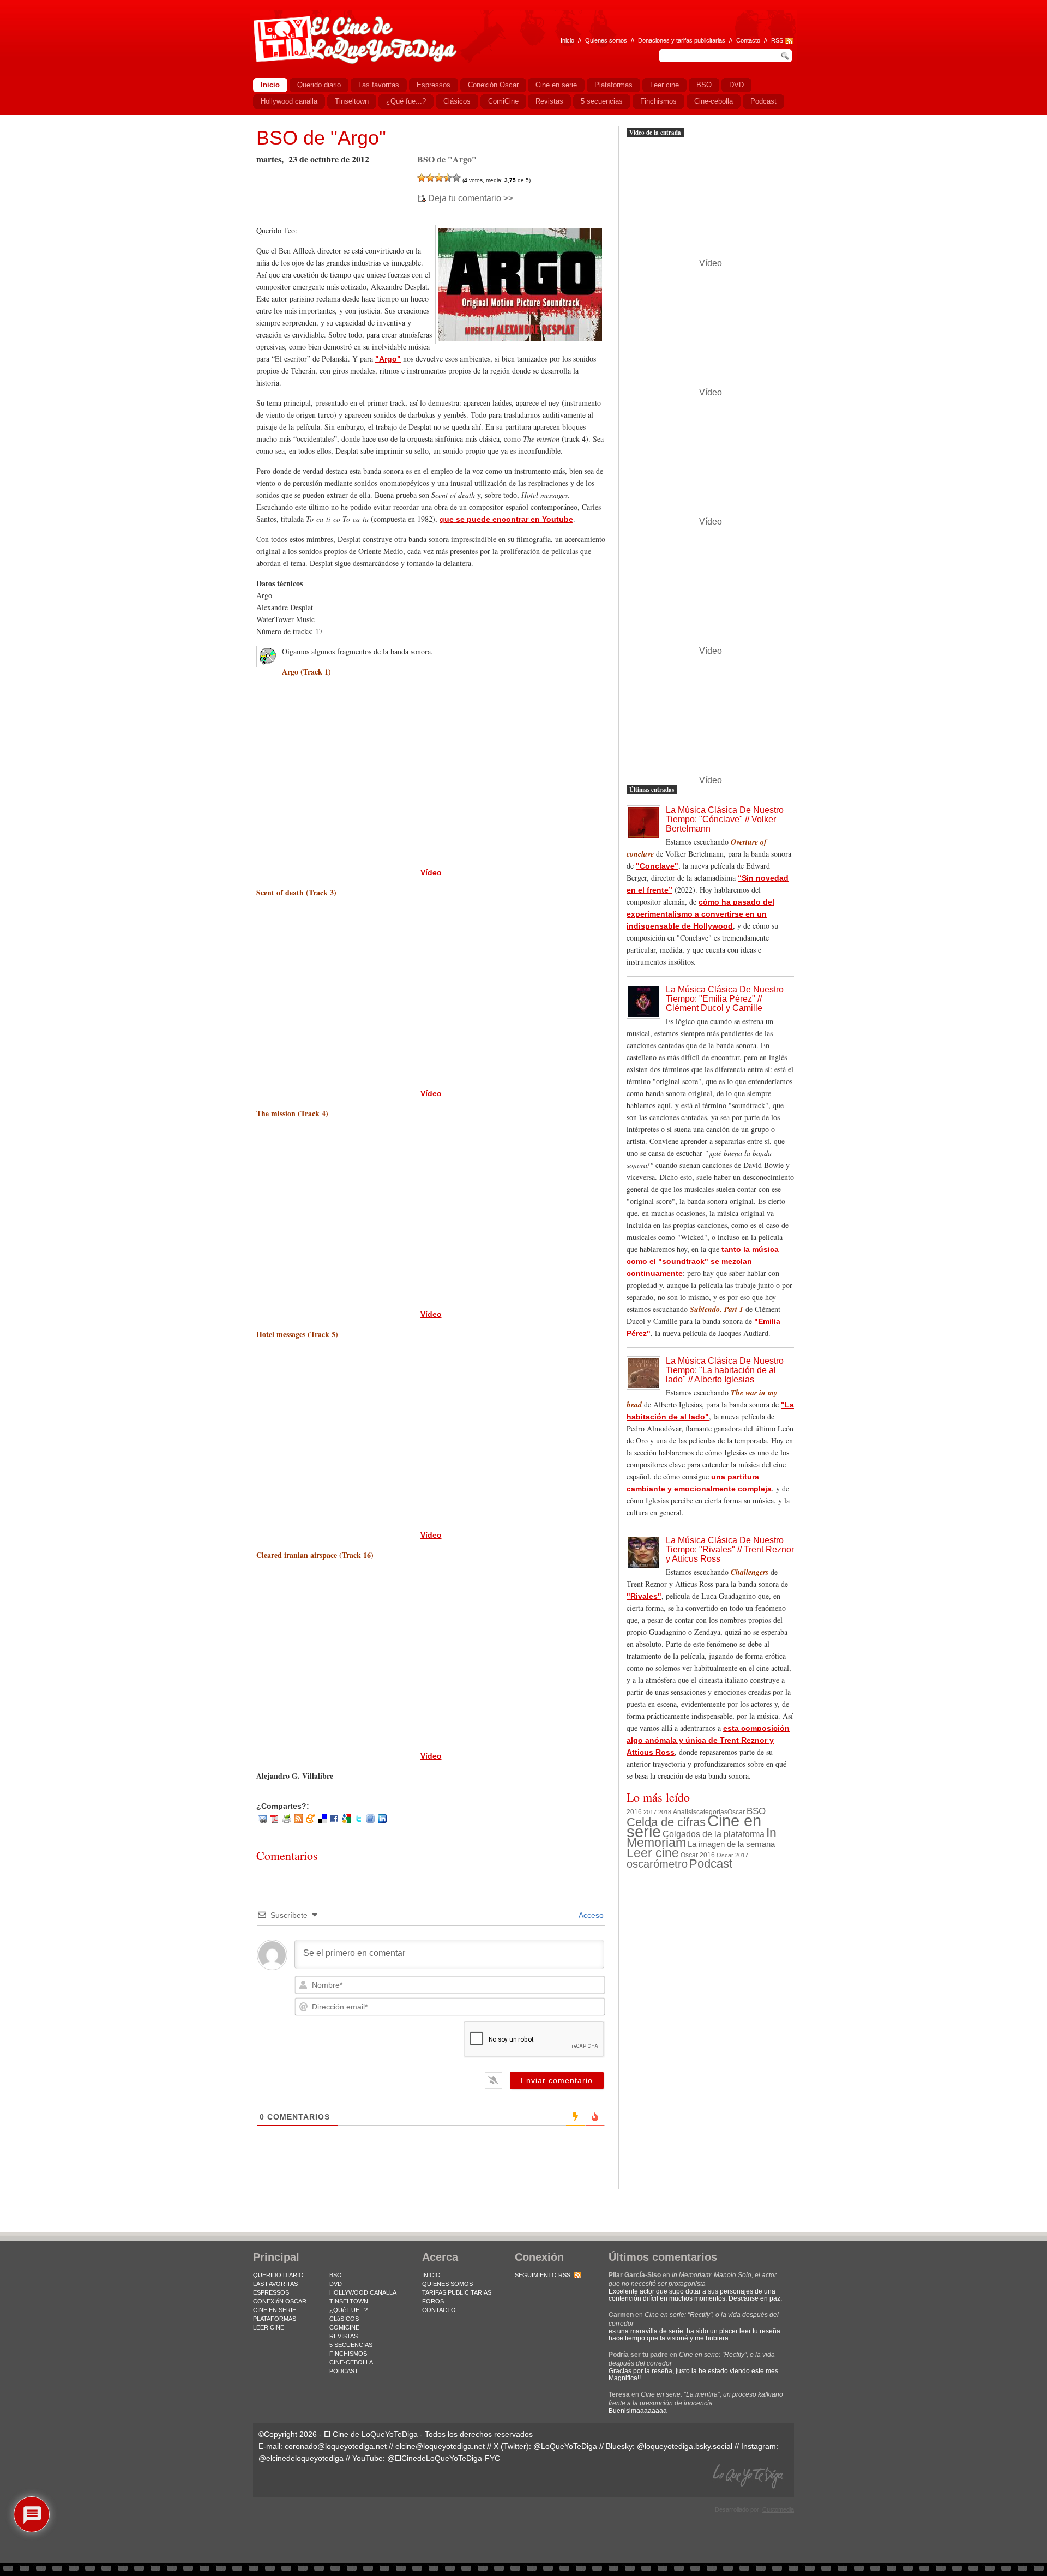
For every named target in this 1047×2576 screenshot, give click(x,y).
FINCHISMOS (348, 2354)
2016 (634, 1812)
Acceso (590, 1915)
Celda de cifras (666, 1822)
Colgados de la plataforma (714, 1834)
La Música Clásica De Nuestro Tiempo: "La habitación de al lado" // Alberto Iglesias (725, 1370)
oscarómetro (657, 1864)
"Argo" (388, 359)
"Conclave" (657, 866)
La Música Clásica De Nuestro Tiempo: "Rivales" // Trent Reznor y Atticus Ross (730, 1549)
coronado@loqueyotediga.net (336, 2446)
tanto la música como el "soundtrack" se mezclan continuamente (703, 1261)
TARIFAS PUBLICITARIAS (457, 2292)
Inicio (567, 40)
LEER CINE (269, 2327)
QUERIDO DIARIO (278, 2275)
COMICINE (344, 2327)
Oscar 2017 (732, 1855)
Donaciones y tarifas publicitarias (682, 40)
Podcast (711, 1864)
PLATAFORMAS (275, 2319)
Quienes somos (606, 40)
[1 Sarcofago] (422, 178)
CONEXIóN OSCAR (280, 2301)
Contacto (748, 40)
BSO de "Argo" (321, 138)
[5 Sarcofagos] (456, 178)
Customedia (778, 2509)
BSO (756, 1811)
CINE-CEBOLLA (351, 2362)
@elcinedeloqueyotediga (301, 2458)
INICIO (431, 2275)
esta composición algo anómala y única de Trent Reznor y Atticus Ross (708, 1740)
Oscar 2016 (698, 1855)
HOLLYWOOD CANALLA (363, 2292)
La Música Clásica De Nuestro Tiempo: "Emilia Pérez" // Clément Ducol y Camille (725, 999)
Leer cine (653, 1853)
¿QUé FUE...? (348, 2310)
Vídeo (431, 872)
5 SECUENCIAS (351, 2345)
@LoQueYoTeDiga (565, 2446)
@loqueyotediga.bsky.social (685, 2446)
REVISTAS (344, 2336)
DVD (336, 2284)
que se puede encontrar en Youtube (506, 519)
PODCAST (344, 2371)
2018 (665, 1812)
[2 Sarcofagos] (430, 178)
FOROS (433, 2301)
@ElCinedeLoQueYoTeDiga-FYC (444, 2458)
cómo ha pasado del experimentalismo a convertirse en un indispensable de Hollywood (700, 914)
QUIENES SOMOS (447, 2284)
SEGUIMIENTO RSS (543, 2275)
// (766, 40)
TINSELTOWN (349, 2301)
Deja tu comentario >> (471, 198)
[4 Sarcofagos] (448, 178)
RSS (777, 40)
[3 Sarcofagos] (439, 178)
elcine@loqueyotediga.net (440, 2446)
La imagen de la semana (731, 1844)
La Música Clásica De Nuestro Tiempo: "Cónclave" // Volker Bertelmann (725, 819)
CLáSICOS (344, 2319)
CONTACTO (439, 2310)
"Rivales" (644, 1596)
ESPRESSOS (271, 2292)
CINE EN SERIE (275, 2310)
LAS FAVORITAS (275, 2284)
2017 (650, 1812)
